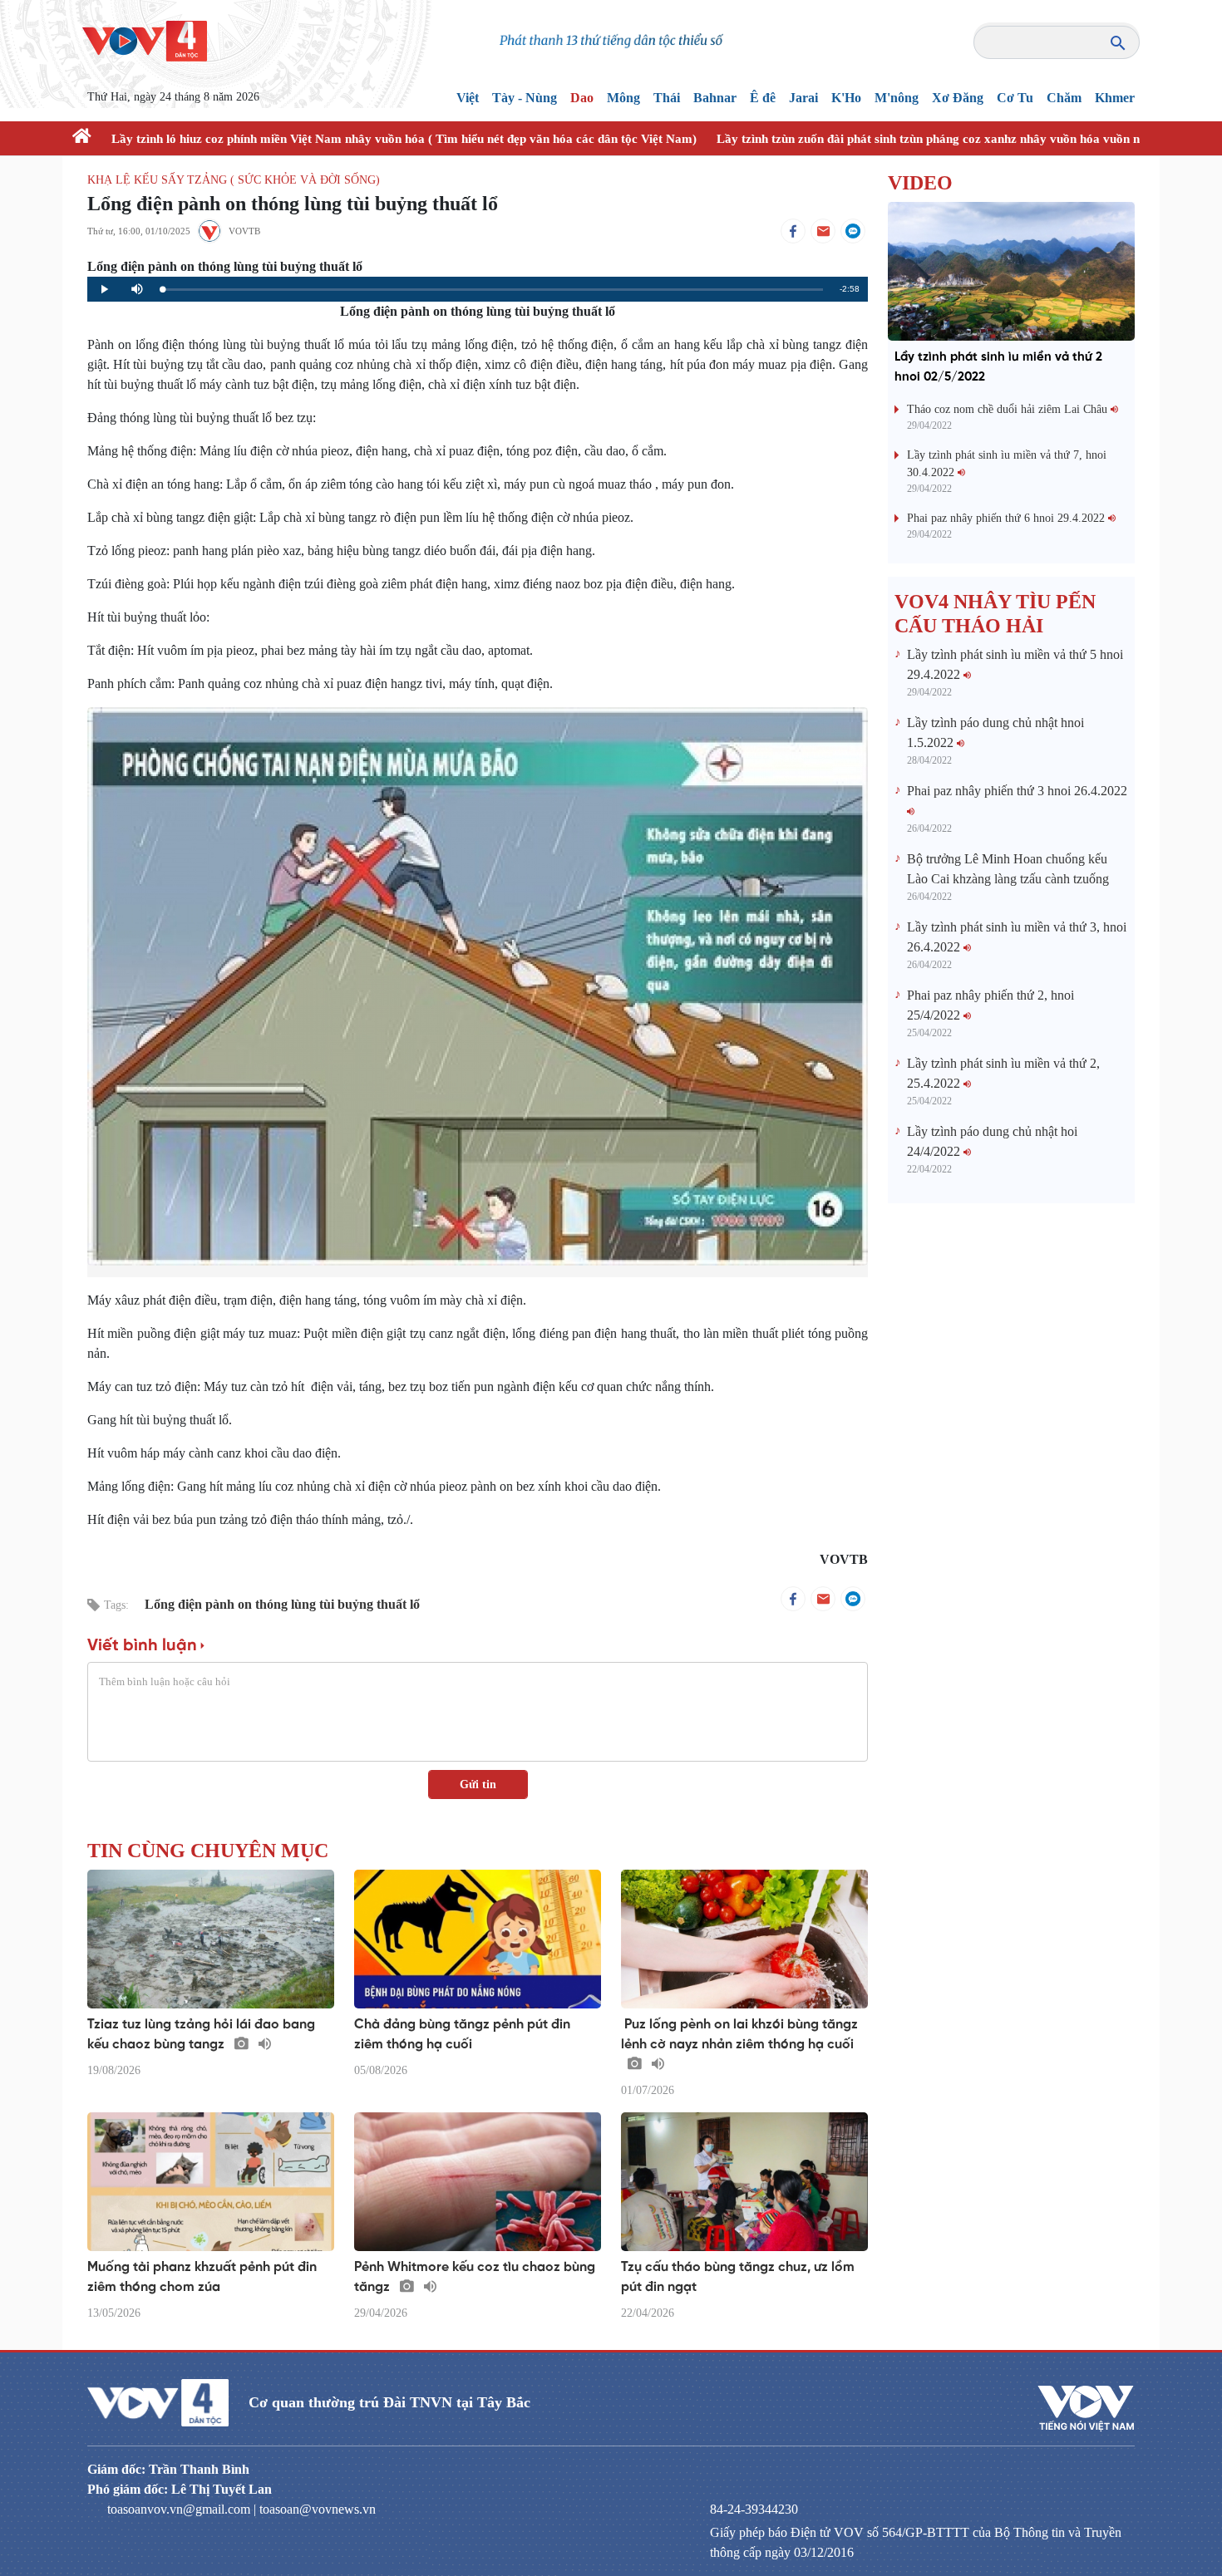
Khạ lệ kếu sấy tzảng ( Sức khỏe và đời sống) (234, 180)
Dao (582, 98)
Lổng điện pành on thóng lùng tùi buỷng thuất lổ (282, 1604)
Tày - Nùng (525, 98)
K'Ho (846, 98)
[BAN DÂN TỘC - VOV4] (145, 39)
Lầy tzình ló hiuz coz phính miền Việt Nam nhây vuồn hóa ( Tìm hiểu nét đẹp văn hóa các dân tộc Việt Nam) (404, 139)
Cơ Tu (1015, 98)
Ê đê (763, 98)
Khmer (1115, 98)
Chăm (1064, 98)
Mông (623, 98)
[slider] (493, 290)
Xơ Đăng (958, 98)
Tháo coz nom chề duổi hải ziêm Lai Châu (1009, 409)
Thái (667, 98)
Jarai (803, 98)
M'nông (897, 98)
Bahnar (715, 98)
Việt (468, 98)
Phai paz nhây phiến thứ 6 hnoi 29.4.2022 (1008, 518)
